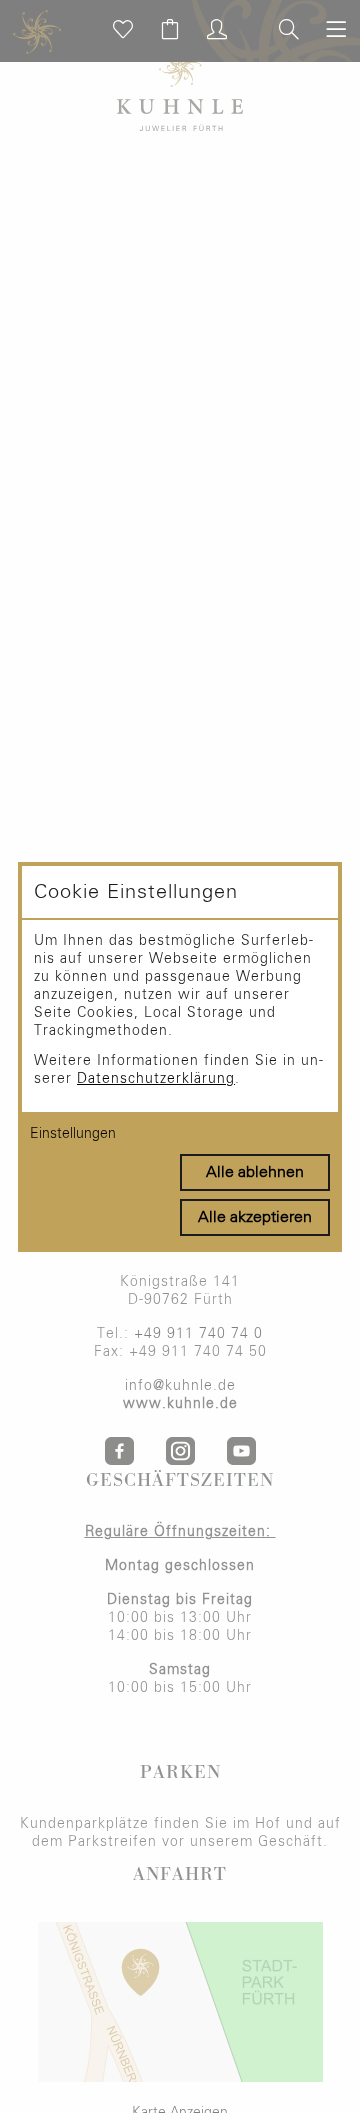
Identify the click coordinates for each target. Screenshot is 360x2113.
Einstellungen (73, 1134)
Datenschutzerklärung (156, 1079)
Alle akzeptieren (255, 1217)
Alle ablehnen (255, 1172)
